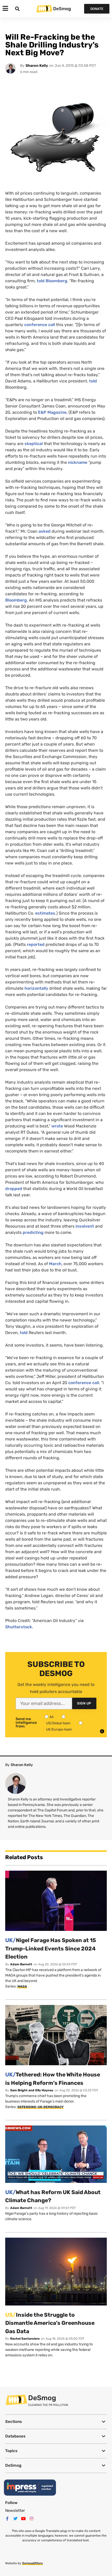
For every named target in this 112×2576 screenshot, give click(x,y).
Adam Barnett (21, 1964)
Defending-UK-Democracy (41, 2107)
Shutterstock (19, 1627)
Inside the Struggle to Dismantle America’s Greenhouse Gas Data (50, 2323)
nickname (77, 462)
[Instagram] (32, 2519)
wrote (57, 1126)
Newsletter (15, 2511)
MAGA (22, 1986)
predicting (33, 1232)
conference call (40, 325)
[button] (56, 2422)
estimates (45, 913)
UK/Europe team (59, 1729)
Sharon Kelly (37, 66)
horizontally (36, 988)
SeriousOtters (32, 2563)
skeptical (34, 444)
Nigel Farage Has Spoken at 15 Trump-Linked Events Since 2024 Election (51, 1948)
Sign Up (84, 1703)
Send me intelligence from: (26, 1723)
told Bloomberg (52, 281)
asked (45, 531)
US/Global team (58, 1723)
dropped (14, 1189)
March (55, 1264)
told (93, 381)
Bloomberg (16, 600)
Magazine (52, 412)
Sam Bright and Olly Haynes (32, 2090)
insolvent (85, 1226)
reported (36, 944)
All (51, 1717)
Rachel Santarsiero (25, 2339)
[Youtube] (23, 2519)
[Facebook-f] (7, 2519)
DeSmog (62, 9)
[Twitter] (15, 2519)
